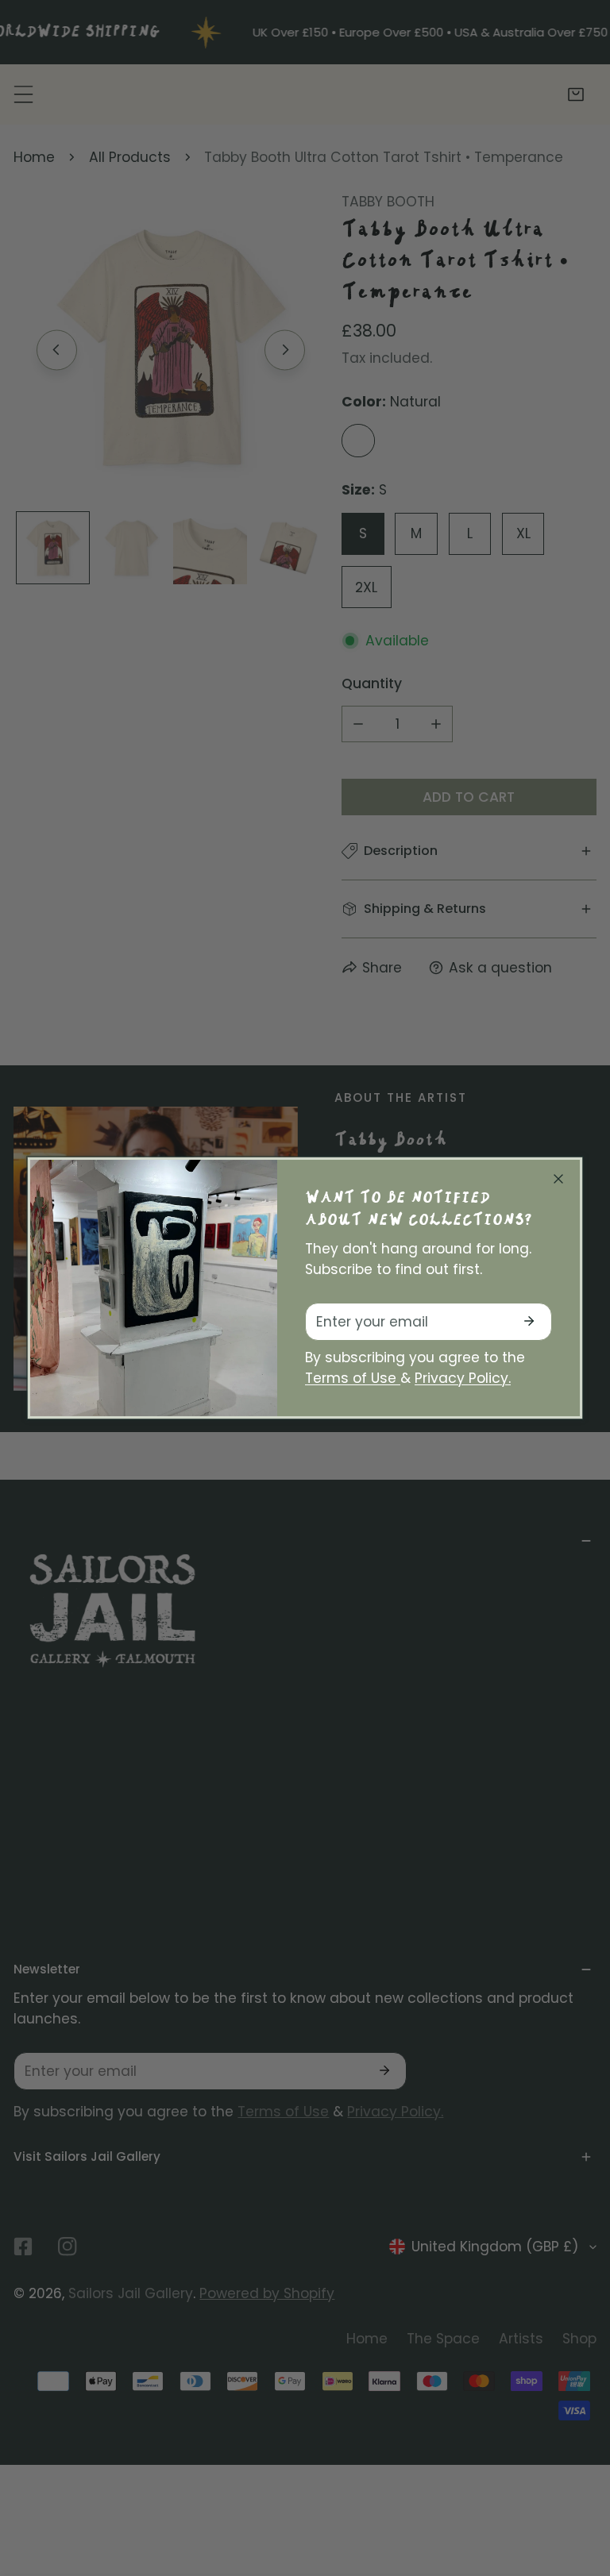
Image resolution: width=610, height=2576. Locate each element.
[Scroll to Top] (579, 2489)
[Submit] (529, 1321)
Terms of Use (353, 1378)
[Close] (558, 1179)
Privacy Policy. (463, 1378)
